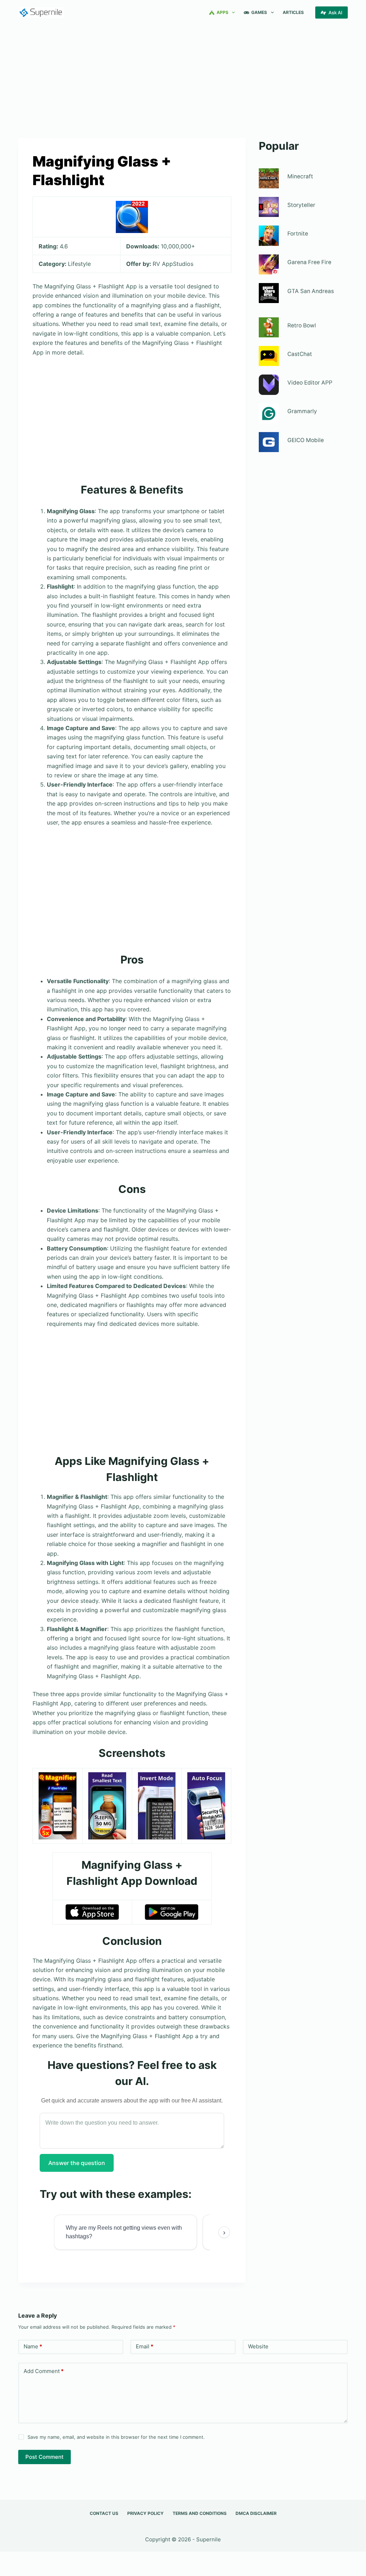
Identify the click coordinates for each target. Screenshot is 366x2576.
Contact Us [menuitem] (104, 2513)
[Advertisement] (183, 78)
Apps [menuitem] (222, 12)
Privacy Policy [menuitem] (145, 2513)
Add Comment (44, 2371)
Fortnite (298, 234)
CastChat (300, 354)
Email (145, 2346)
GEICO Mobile (306, 440)
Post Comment (44, 2457)
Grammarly (302, 411)
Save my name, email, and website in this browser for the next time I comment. (116, 2437)
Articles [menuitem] (293, 12)
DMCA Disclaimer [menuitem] (256, 2513)
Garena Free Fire (309, 262)
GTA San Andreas (311, 291)
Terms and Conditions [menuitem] (200, 2513)
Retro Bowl (302, 325)
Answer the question (77, 2163)
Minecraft (300, 176)
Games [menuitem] (259, 12)
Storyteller (301, 205)
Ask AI (335, 13)
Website (258, 2346)
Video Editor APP (310, 383)
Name (33, 2346)
